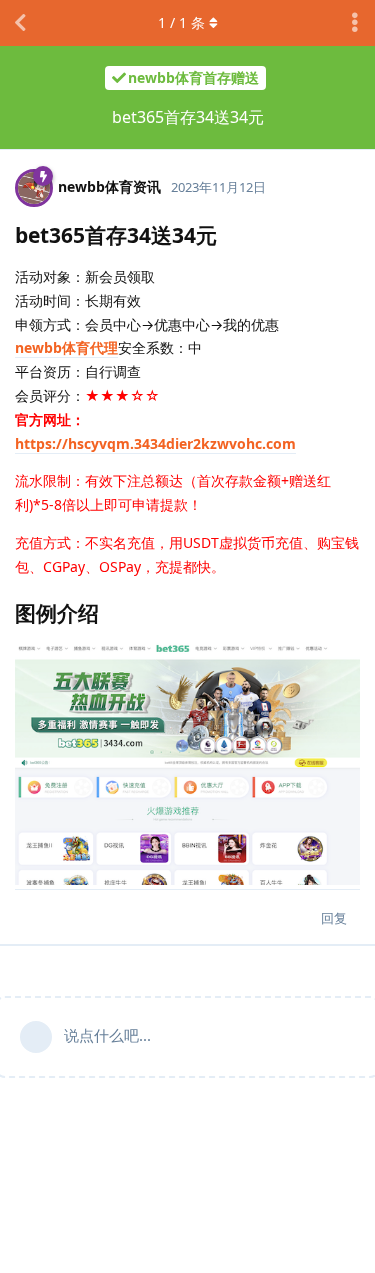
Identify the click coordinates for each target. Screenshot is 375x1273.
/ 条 (181, 22)
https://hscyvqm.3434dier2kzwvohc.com (155, 443)
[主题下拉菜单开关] (355, 23)
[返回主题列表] (20, 23)
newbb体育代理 (66, 347)
